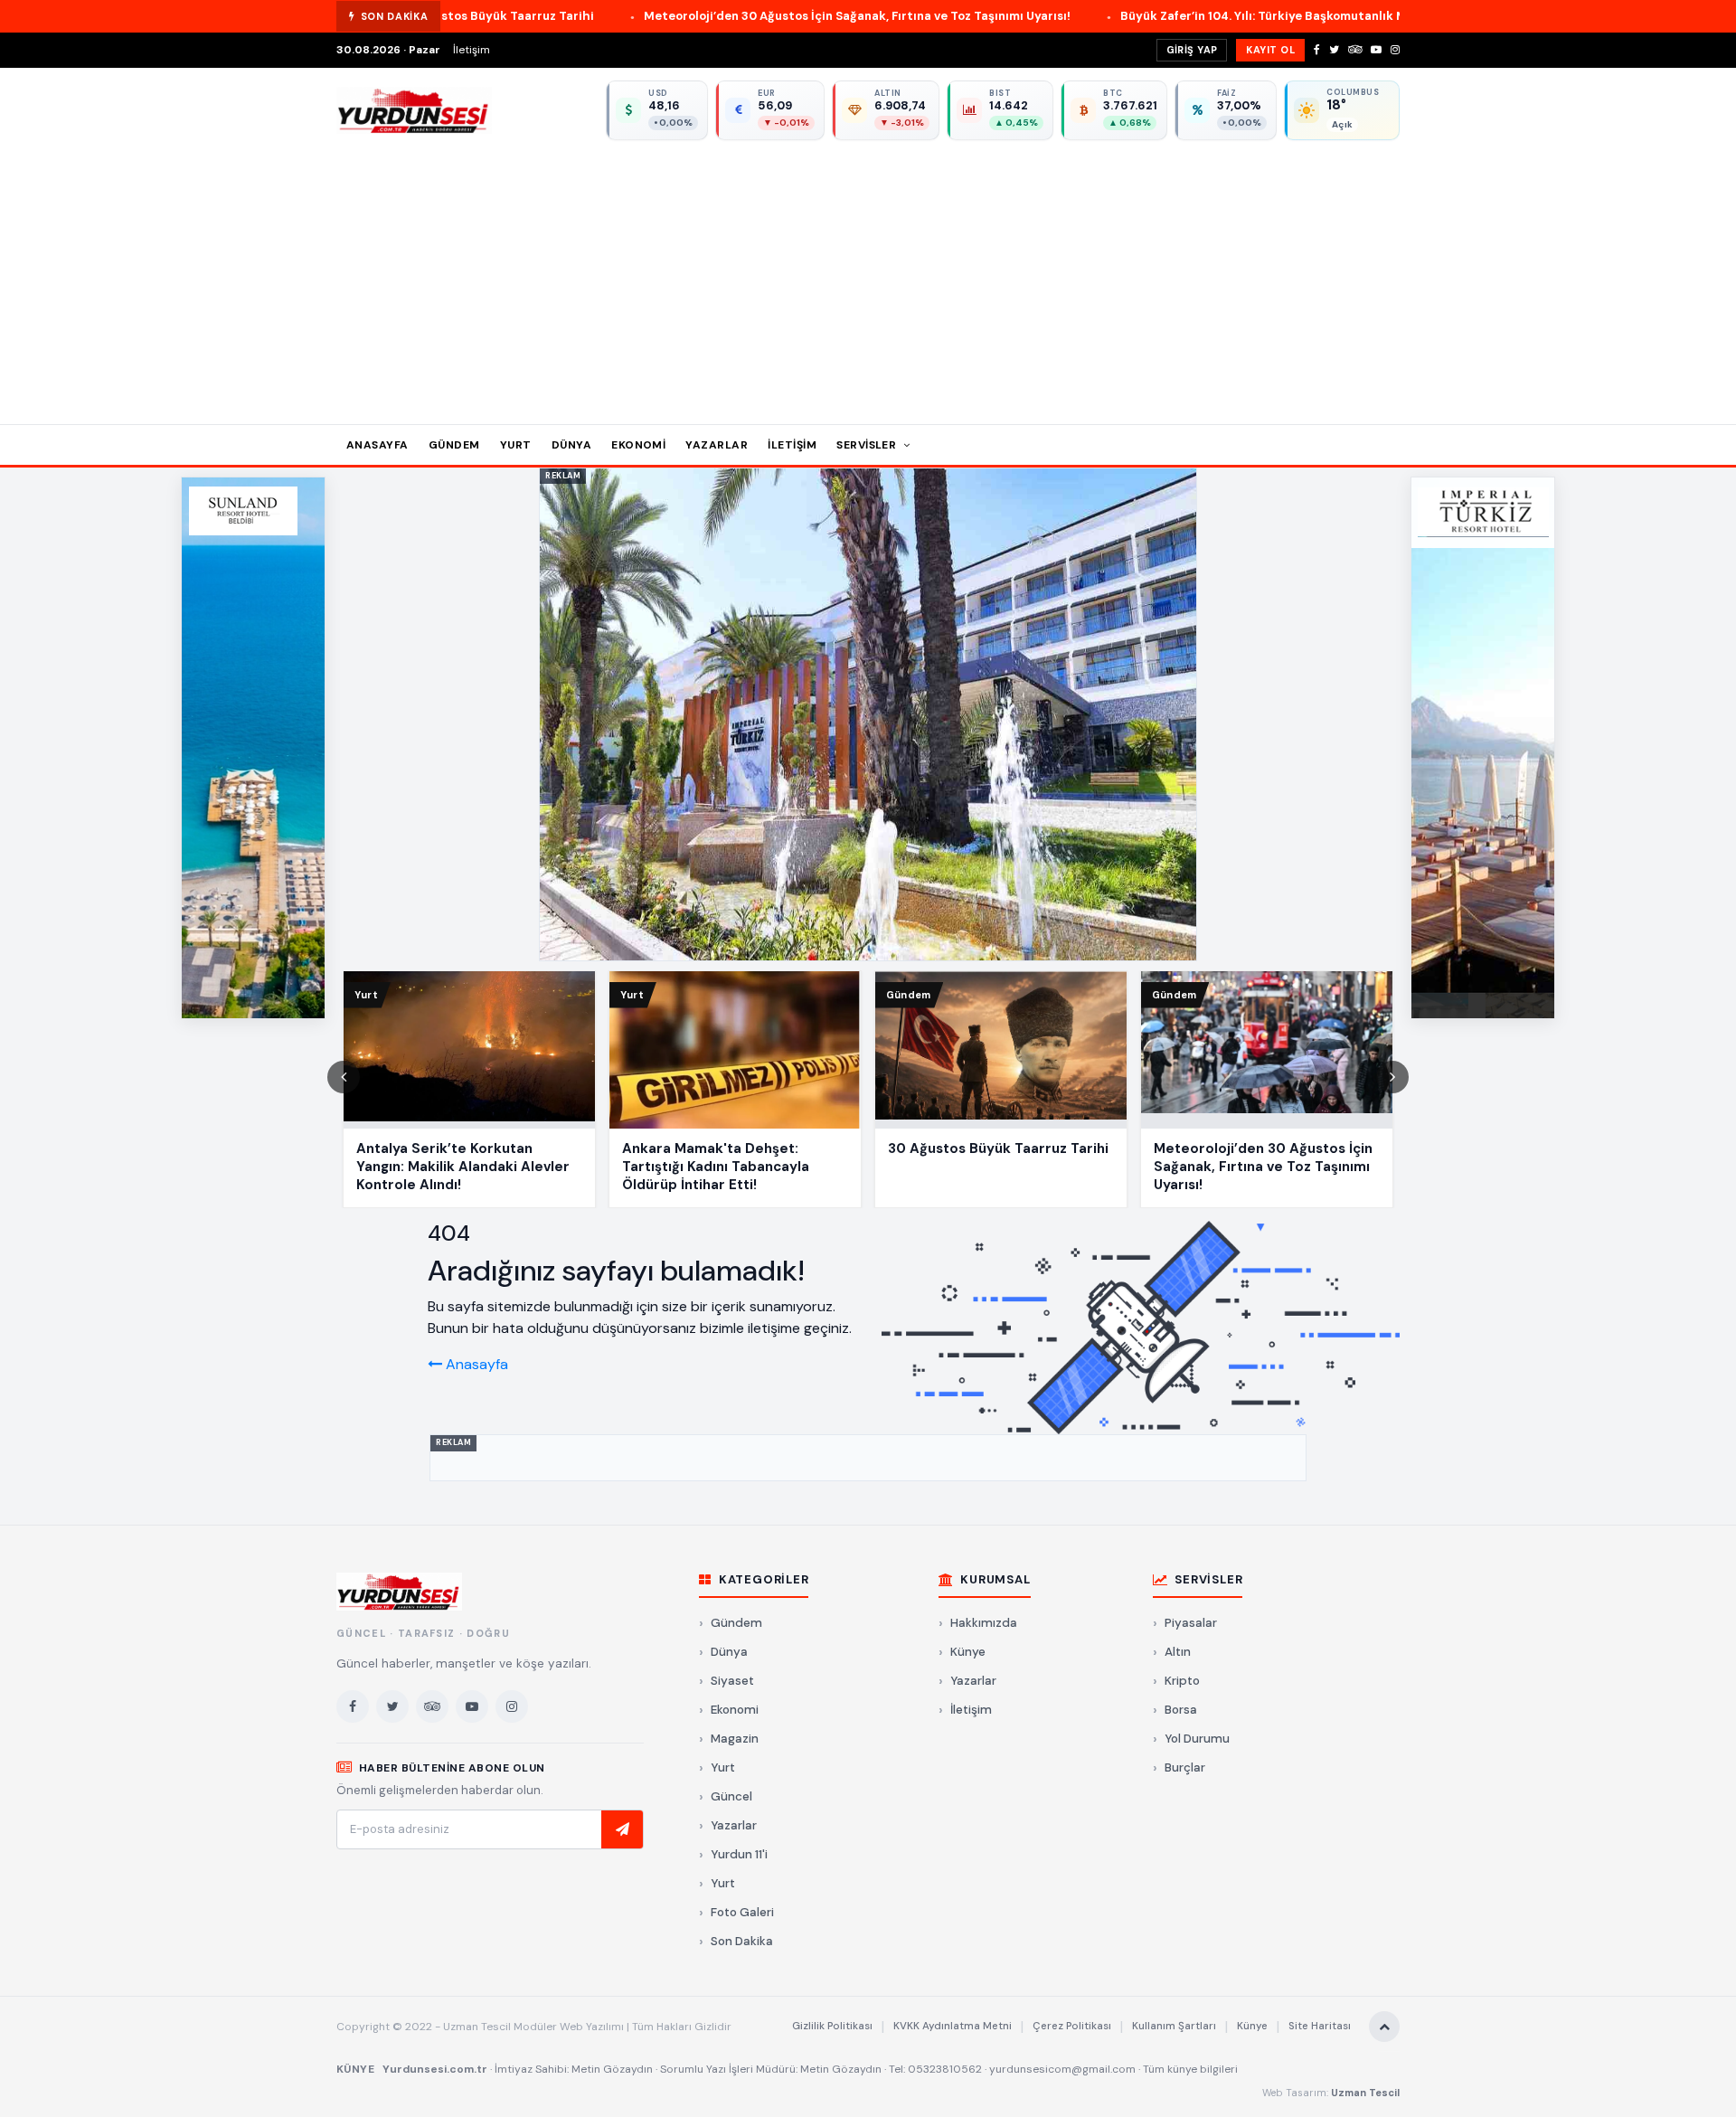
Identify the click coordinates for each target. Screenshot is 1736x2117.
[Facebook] (1317, 50)
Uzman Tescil (1365, 2093)
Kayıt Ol (1270, 50)
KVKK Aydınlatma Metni (953, 2026)
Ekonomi (638, 445)
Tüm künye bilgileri (1190, 2069)
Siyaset (732, 1681)
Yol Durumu (1197, 1739)
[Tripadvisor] (1355, 50)
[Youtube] (1376, 50)
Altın (1178, 1652)
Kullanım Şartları (1174, 2026)
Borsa (1181, 1710)
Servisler (868, 445)
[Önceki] (344, 1077)
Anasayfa (377, 445)
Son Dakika (742, 1941)
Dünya (571, 445)
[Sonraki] (1392, 1077)
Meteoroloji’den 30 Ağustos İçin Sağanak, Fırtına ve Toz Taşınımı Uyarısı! (684, 16)
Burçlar (1185, 1767)
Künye (968, 1652)
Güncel (731, 1796)
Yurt (516, 445)
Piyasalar (1191, 1623)
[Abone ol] (622, 1829)
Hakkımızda (984, 1623)
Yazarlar (717, 445)
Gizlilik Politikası (832, 2026)
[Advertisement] (868, 276)
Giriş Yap (1192, 50)
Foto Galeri (742, 1912)
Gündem (454, 445)
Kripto (1182, 1681)
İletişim (472, 50)
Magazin (735, 1739)
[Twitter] (1334, 50)
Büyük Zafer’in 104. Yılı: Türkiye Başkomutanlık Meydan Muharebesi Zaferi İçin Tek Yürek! (1209, 16)
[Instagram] (1395, 50)
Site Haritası (1320, 2026)
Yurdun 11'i (739, 1854)
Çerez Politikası (1072, 2026)
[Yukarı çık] (1384, 2027)
